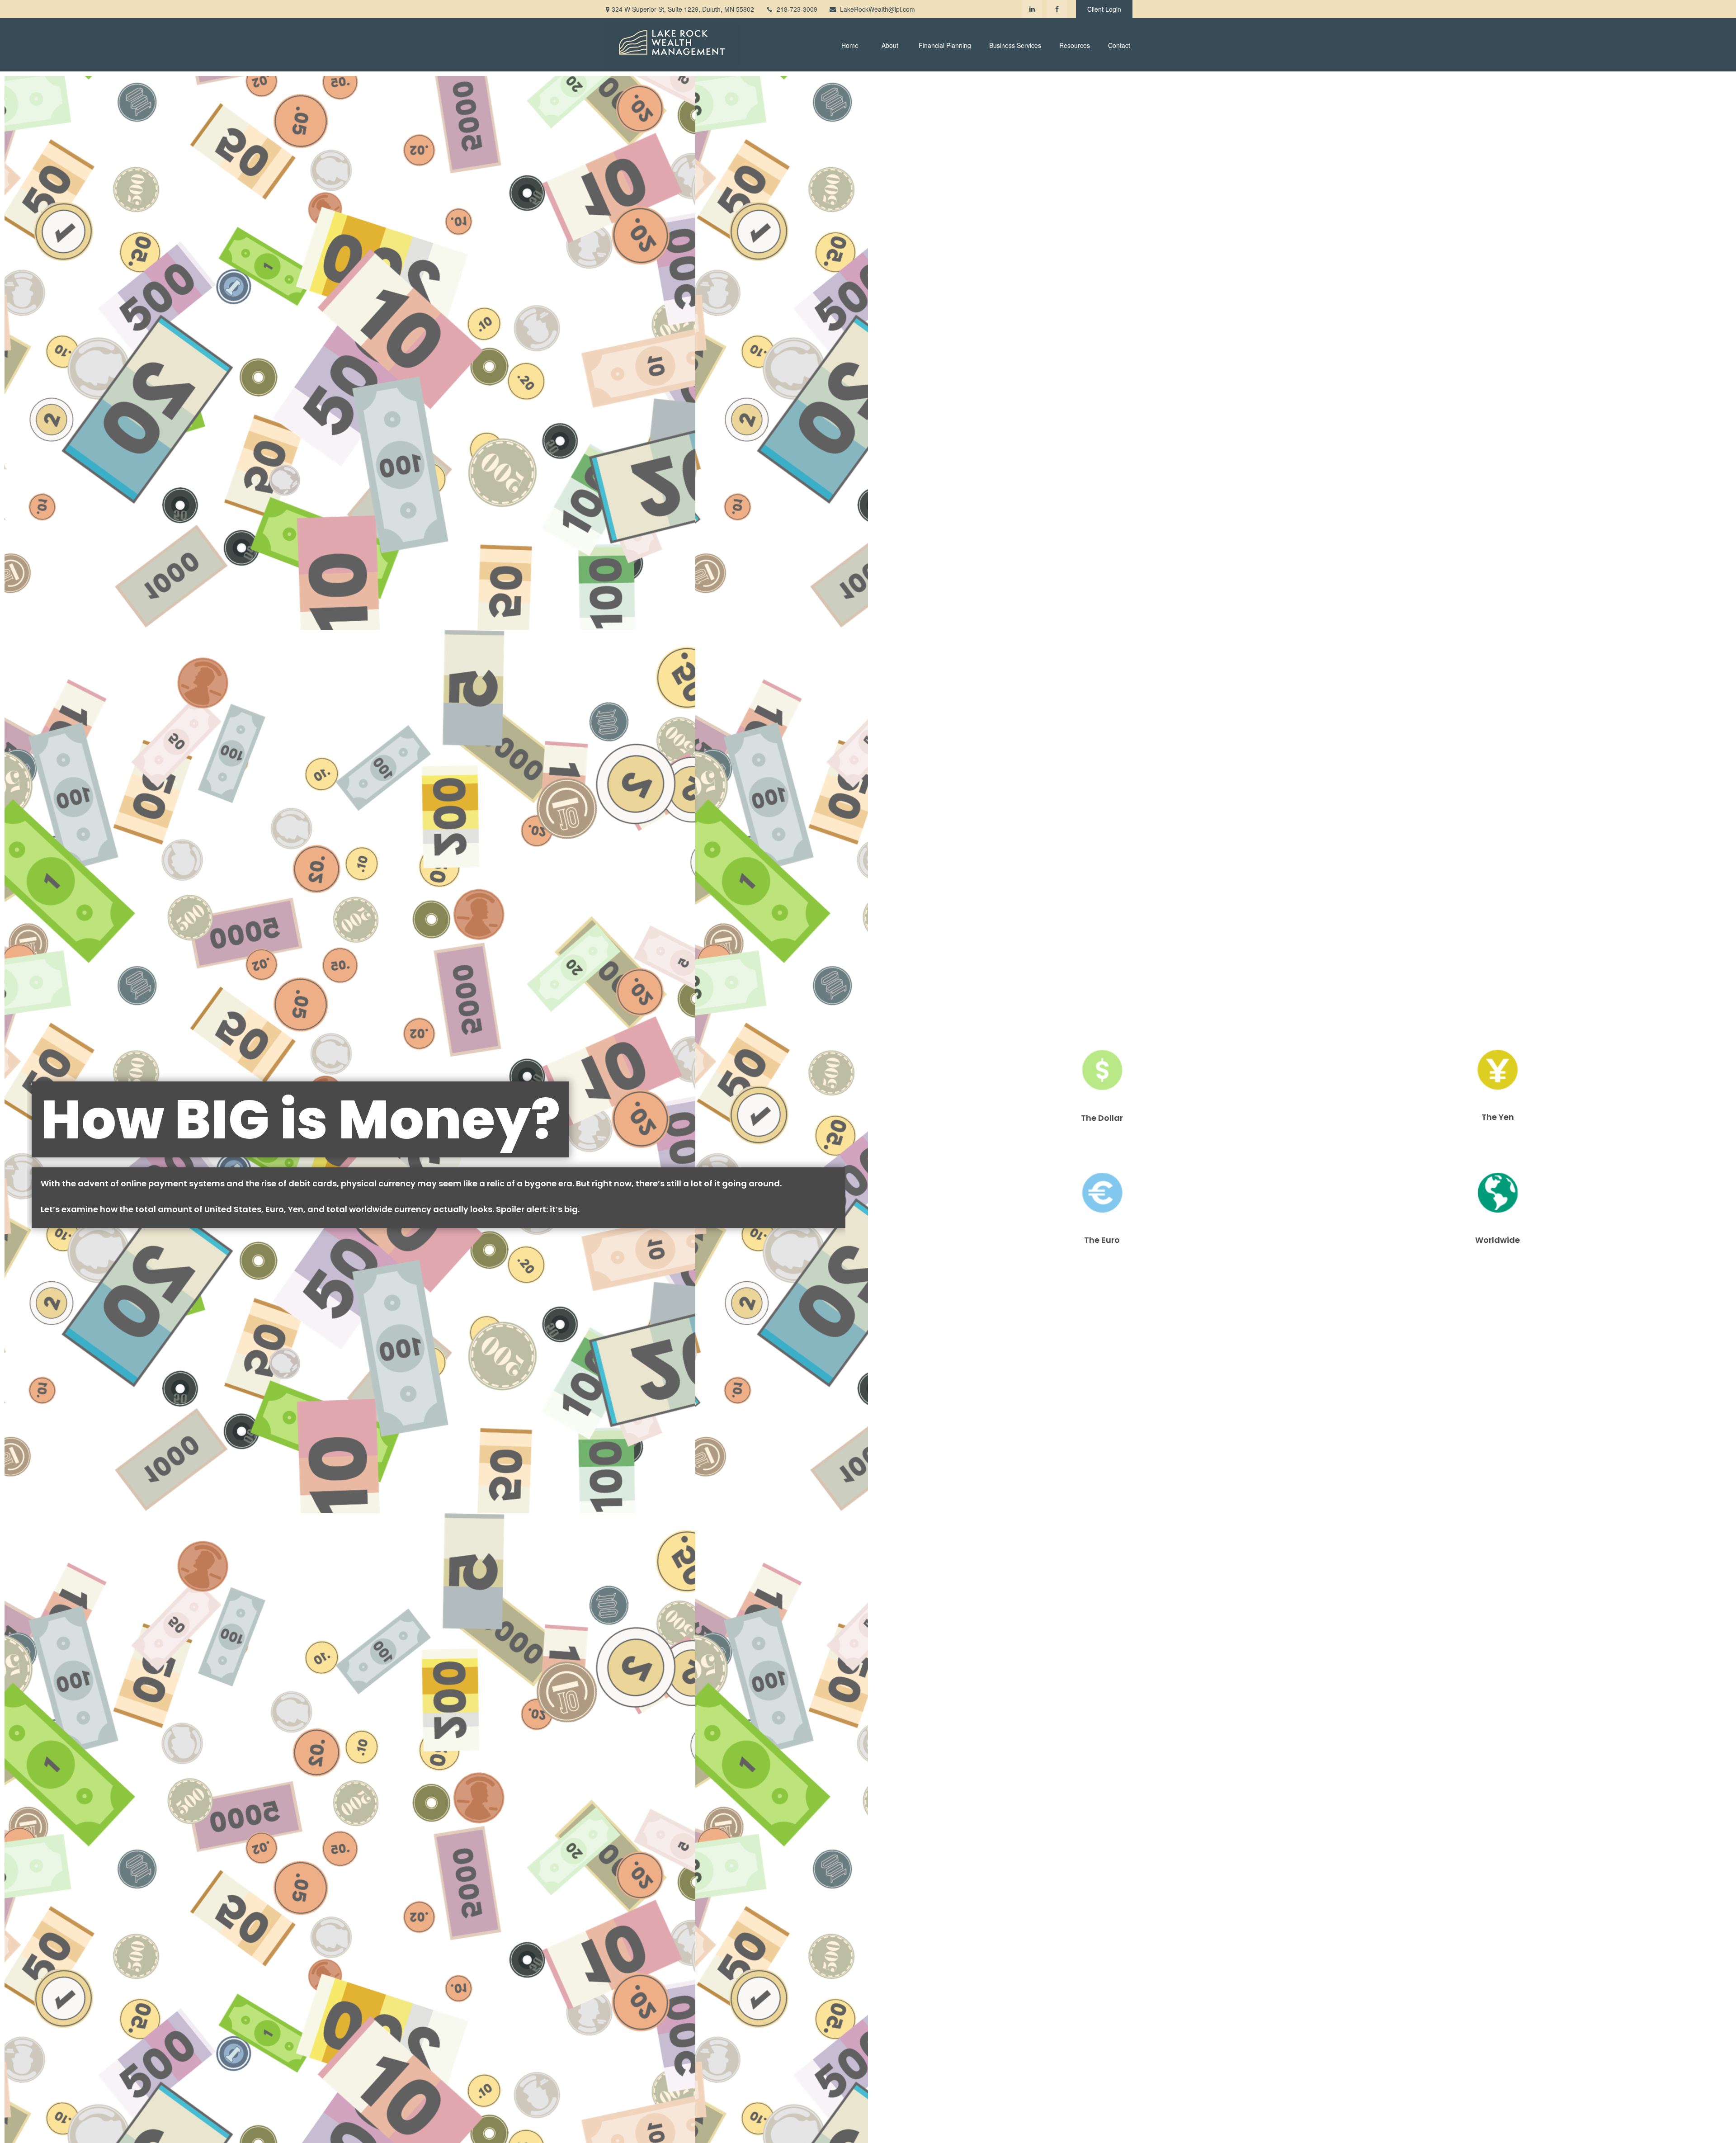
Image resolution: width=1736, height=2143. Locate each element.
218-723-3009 (797, 9)
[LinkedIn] (1032, 9)
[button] (850, 45)
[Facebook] (1057, 9)
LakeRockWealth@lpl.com (877, 9)
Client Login (1104, 9)
